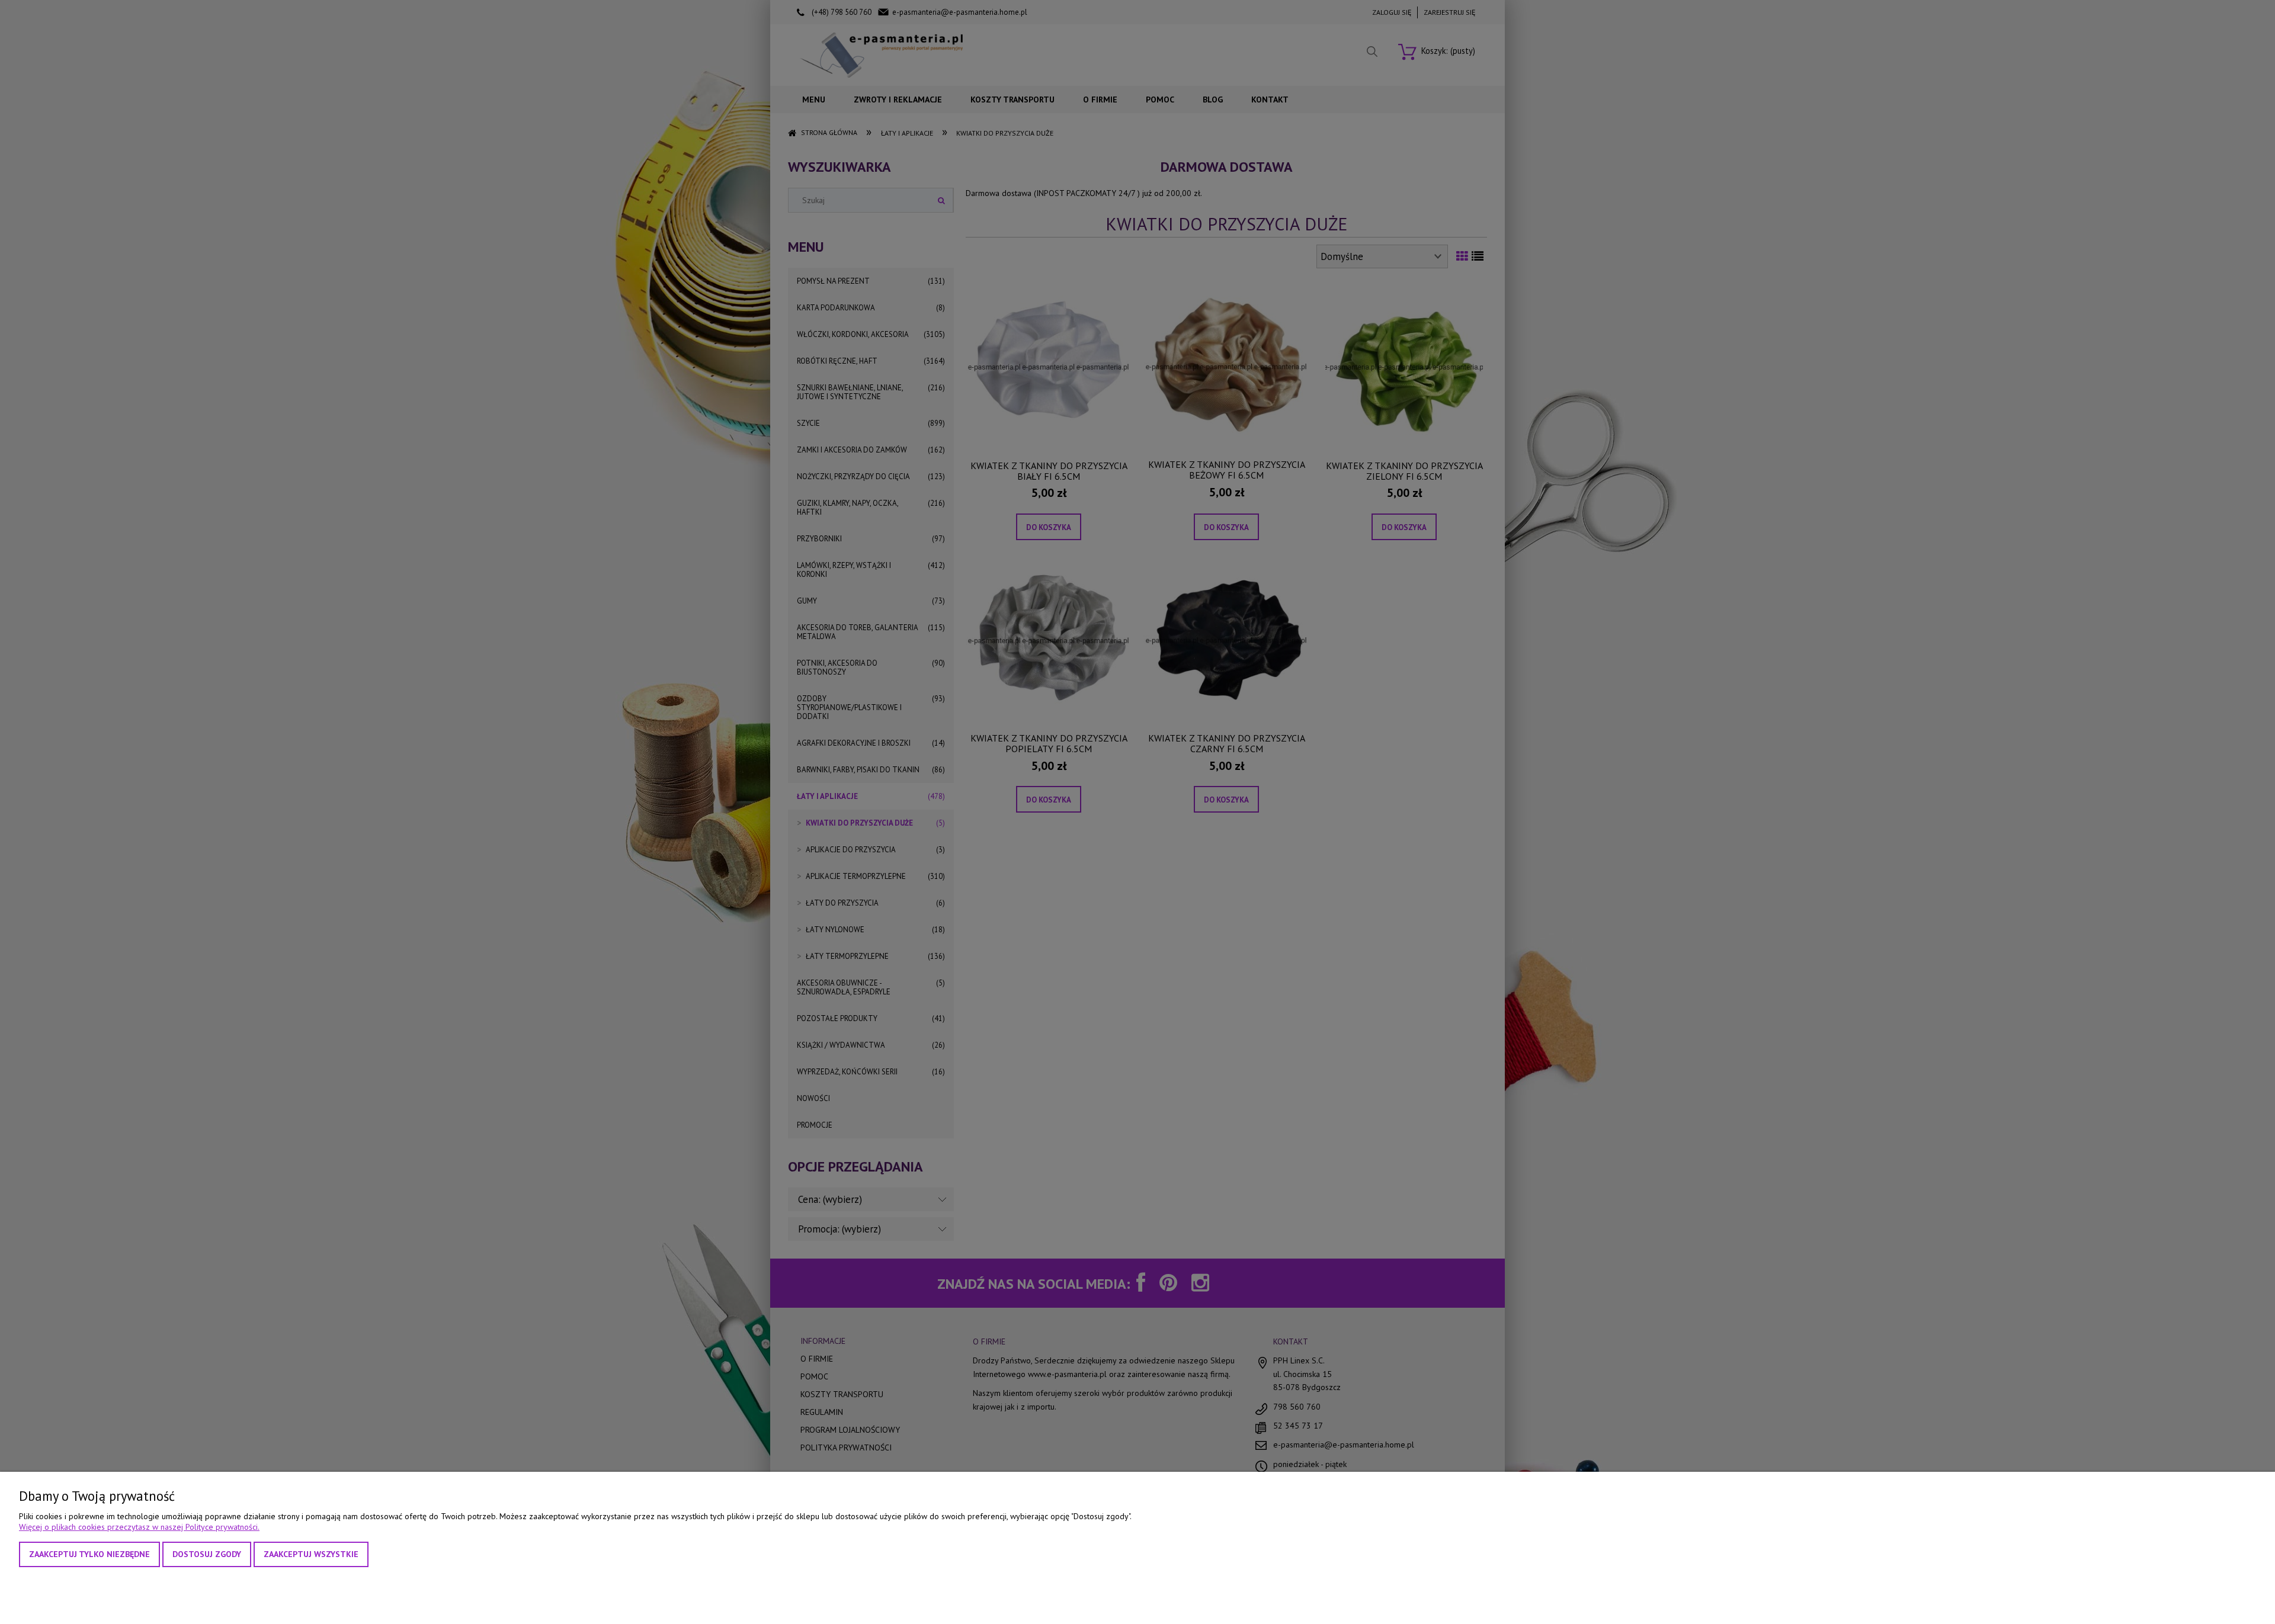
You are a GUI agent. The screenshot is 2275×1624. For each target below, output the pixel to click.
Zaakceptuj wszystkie (311, 1554)
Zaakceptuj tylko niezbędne (89, 1554)
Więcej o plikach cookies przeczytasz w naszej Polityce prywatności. (139, 1527)
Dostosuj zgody (207, 1554)
